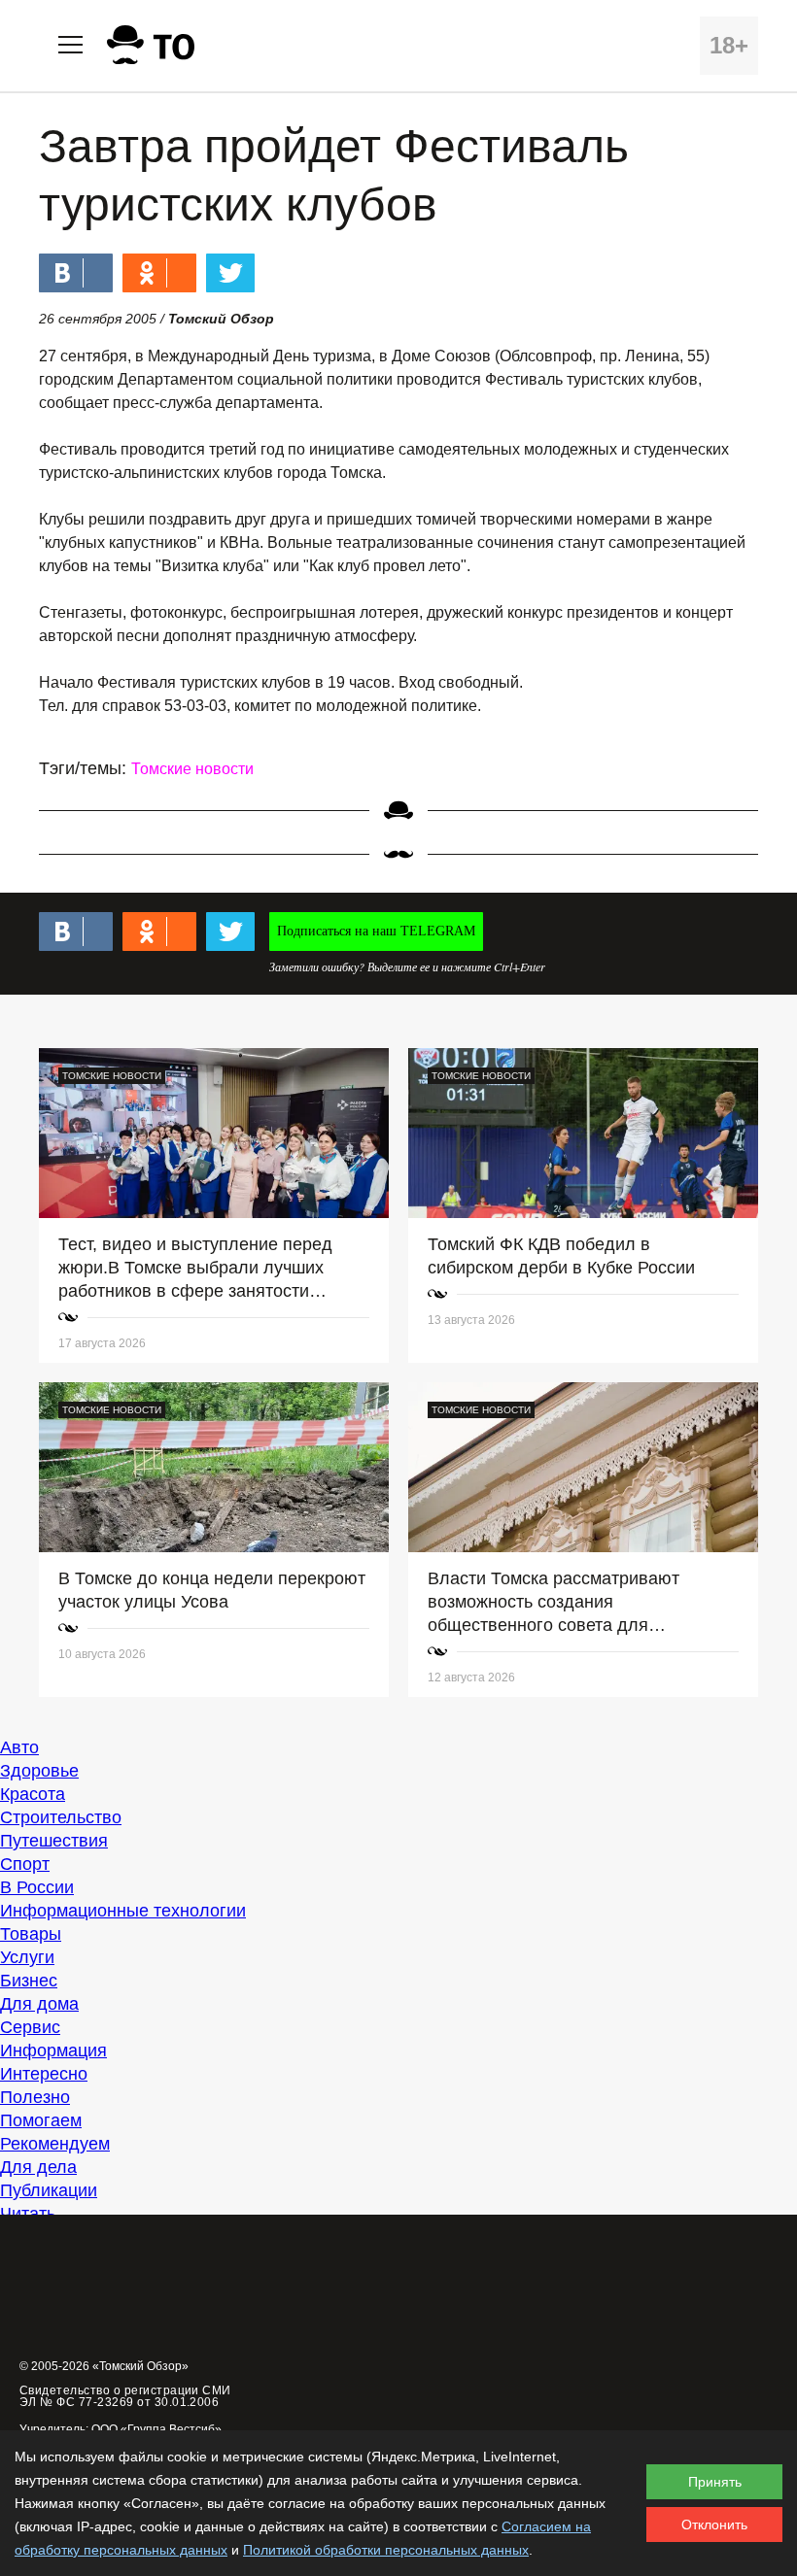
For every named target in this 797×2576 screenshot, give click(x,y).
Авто (19, 1747)
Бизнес (29, 1981)
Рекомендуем (55, 2144)
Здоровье (39, 1771)
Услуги (27, 1957)
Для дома (39, 2004)
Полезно (35, 2097)
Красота (33, 1794)
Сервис (30, 2027)
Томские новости (192, 769)
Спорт (25, 1864)
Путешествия (54, 1841)
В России (37, 1887)
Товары (31, 1934)
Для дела (38, 2167)
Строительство (61, 1817)
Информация (53, 2051)
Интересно (44, 2074)
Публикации (49, 2190)
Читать (28, 2214)
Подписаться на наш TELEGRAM (376, 931)
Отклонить (714, 2525)
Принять (715, 2482)
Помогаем (41, 2120)
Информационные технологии (123, 1911)
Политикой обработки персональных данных (386, 2550)
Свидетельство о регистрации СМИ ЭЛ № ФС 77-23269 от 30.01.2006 (125, 2396)
